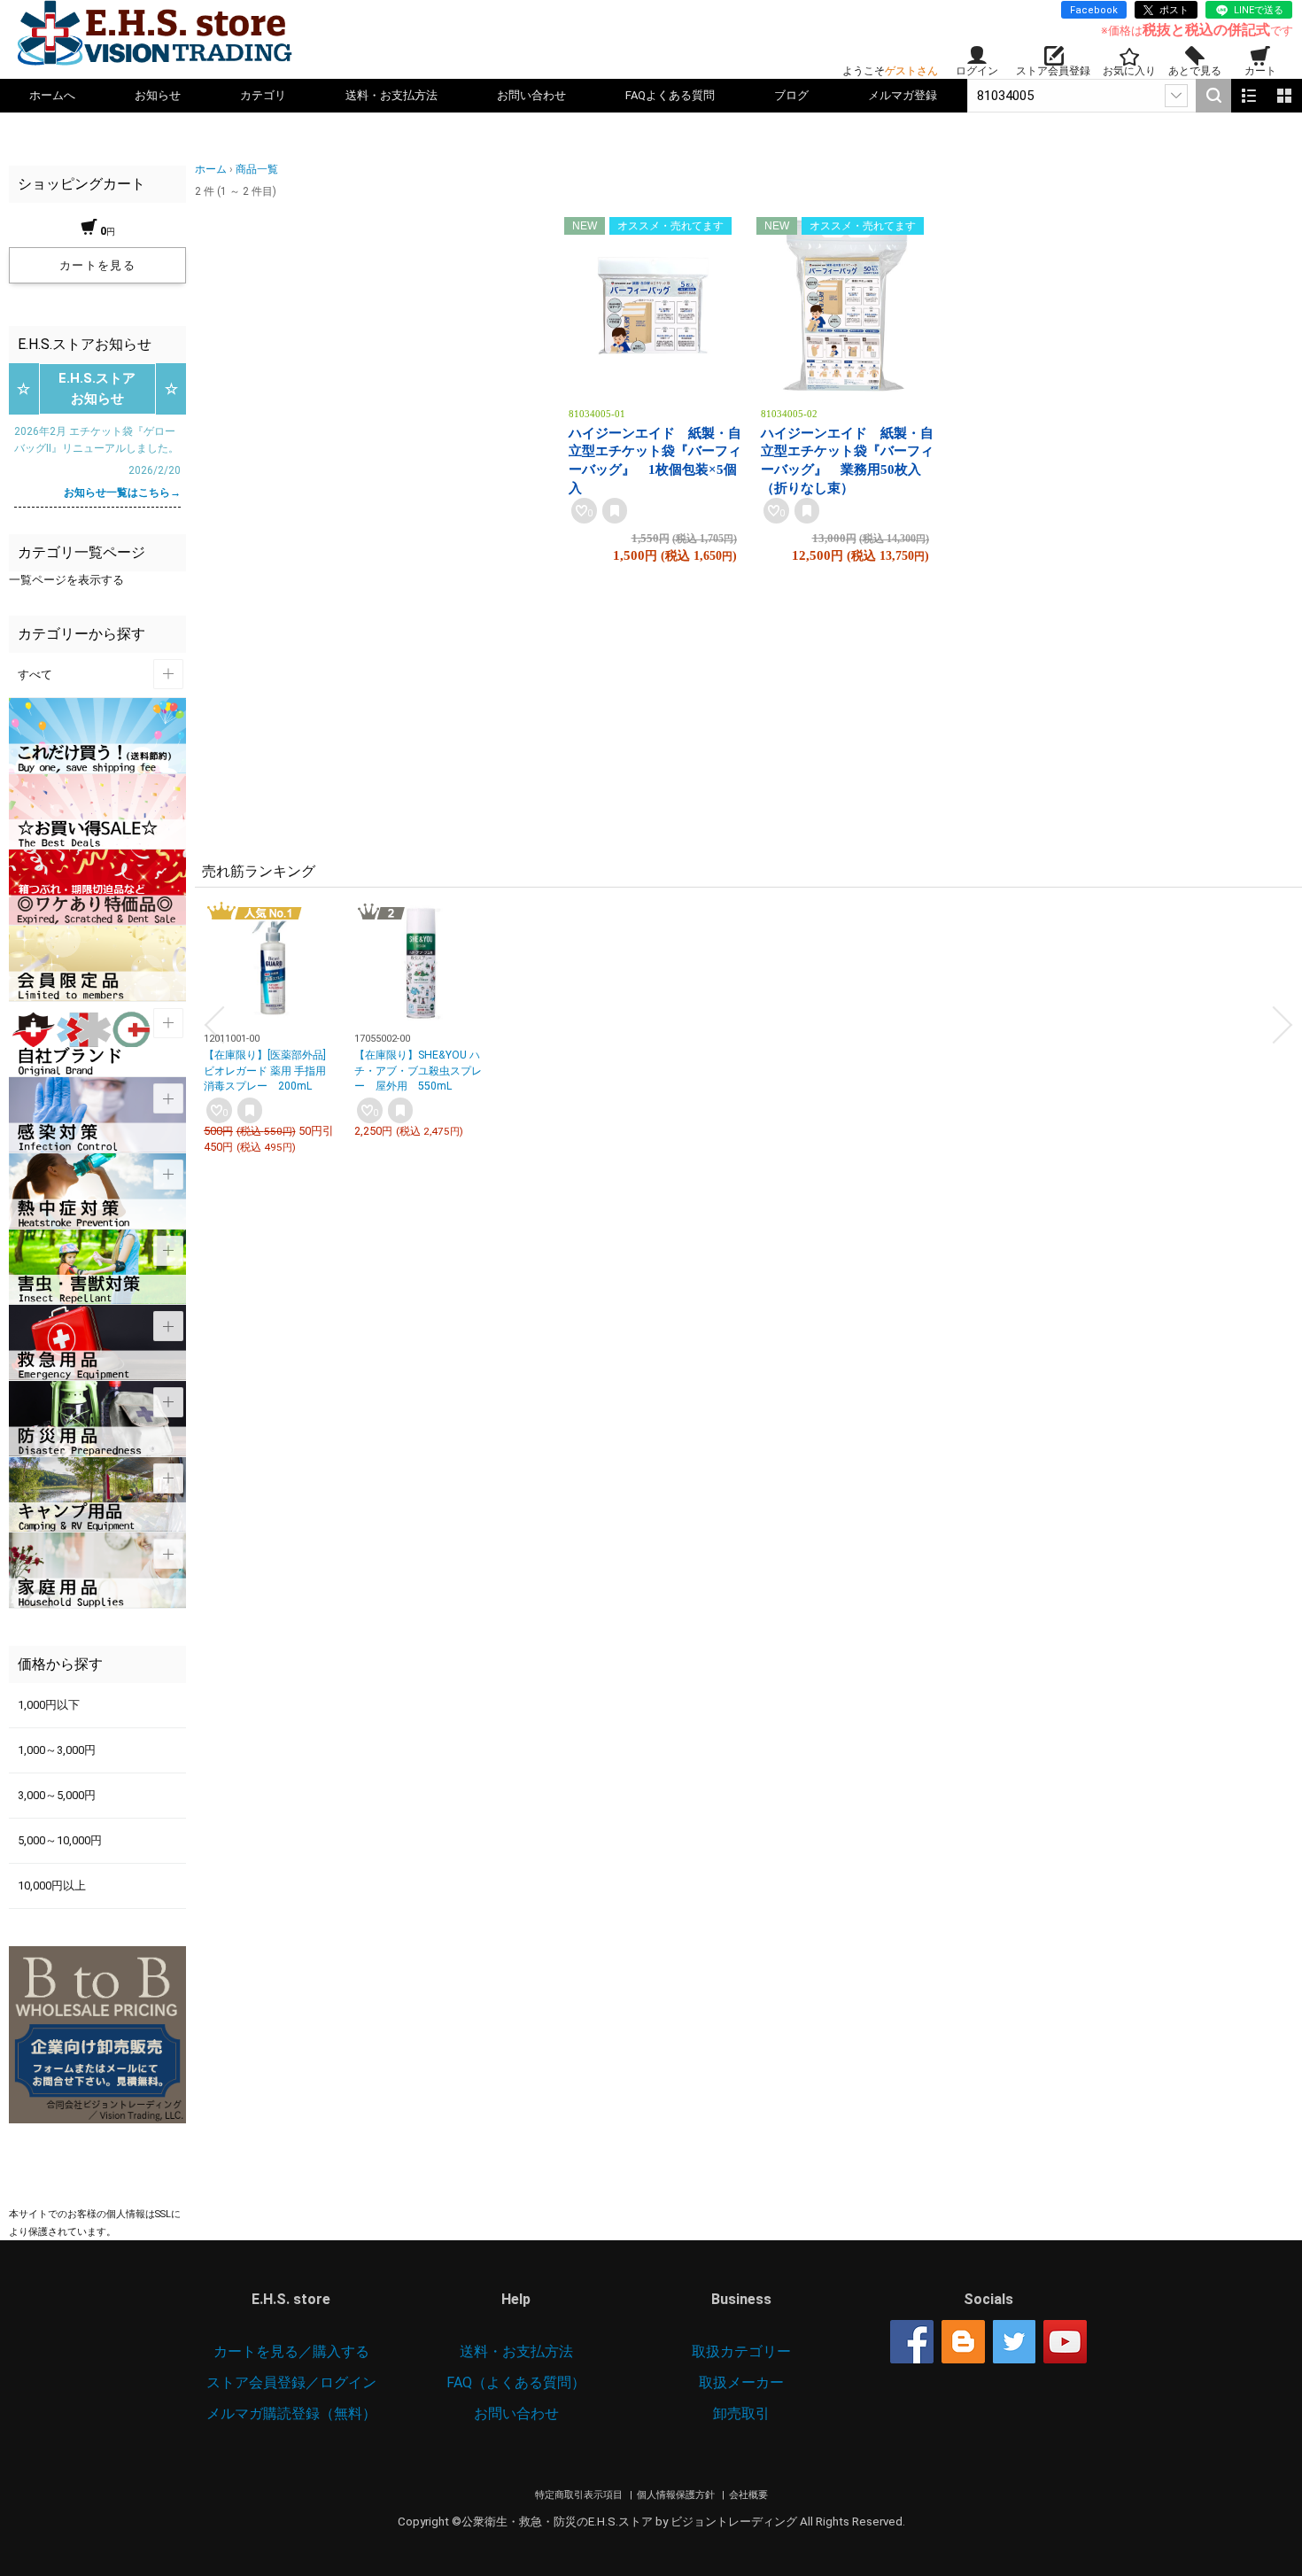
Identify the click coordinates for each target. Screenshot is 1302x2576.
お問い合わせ (531, 95)
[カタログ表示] (1284, 96)
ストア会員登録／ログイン (291, 2382)
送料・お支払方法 (391, 95)
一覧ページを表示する (66, 580)
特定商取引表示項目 (580, 2495)
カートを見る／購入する (291, 2351)
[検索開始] (1213, 96)
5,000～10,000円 (60, 1840)
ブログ (791, 95)
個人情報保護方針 (677, 2495)
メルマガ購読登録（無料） (291, 2413)
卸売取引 (741, 2413)
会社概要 (748, 2495)
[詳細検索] (1176, 96)
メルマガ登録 (903, 95)
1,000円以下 (49, 1705)
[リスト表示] (1249, 96)
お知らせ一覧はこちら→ (122, 493)
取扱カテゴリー (741, 2351)
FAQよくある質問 (670, 95)
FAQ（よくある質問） (516, 2382)
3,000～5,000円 (57, 1795)
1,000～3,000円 (57, 1750)
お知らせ (158, 95)
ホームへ (52, 95)
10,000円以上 (52, 1885)
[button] (214, 1025)
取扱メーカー (741, 2382)
